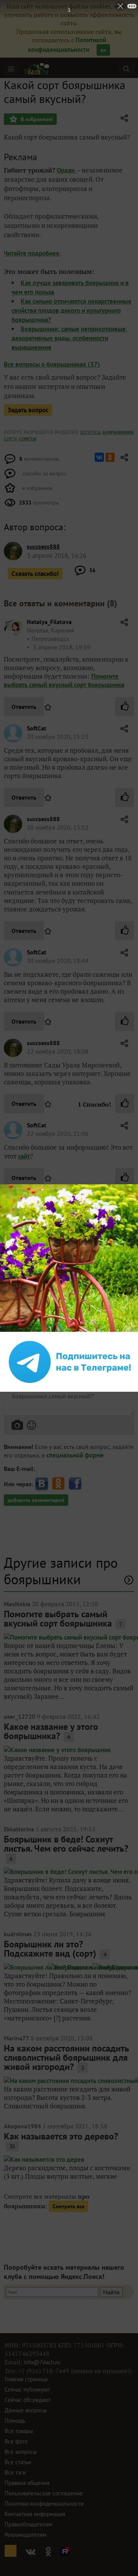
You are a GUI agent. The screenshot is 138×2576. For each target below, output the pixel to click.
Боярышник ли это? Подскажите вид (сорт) (50, 1949)
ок (103, 50)
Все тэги (15, 2472)
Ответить (24, 707)
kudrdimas (18, 1934)
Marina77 (16, 2038)
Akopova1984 (22, 2126)
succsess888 (43, 819)
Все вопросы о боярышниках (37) (52, 364)
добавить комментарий (36, 1500)
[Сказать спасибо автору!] (125, 707)
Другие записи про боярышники (61, 1571)
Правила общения (27, 2483)
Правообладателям (29, 2524)
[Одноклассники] (110, 457)
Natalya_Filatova (49, 622)
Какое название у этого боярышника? (51, 1731)
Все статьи (18, 2462)
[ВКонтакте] (99, 457)
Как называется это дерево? (61, 2136)
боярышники (118, 432)
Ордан (67, 170)
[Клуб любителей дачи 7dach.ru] (37, 69)
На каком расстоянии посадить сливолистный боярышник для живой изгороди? (67, 2057)
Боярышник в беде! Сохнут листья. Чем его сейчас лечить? (66, 1844)
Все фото (16, 2441)
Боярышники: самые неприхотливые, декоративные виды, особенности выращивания (69, 338)
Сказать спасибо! (35, 574)
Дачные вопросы (26, 2410)
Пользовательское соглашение (44, 2493)
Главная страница (26, 2379)
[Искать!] (126, 69)
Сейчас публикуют (27, 2389)
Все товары (19, 2431)
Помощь (15, 2421)
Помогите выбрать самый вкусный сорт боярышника (64, 681)
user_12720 (20, 1716)
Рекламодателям (25, 2535)
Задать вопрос (28, 410)
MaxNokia (17, 1604)
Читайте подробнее (32, 253)
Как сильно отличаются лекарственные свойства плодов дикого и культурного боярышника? (71, 310)
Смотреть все (68, 2206)
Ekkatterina (19, 1829)
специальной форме (75, 1455)
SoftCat (37, 728)
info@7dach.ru (42, 2362)
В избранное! (36, 119)
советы (28, 439)
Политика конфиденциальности (44, 2504)
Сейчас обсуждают (28, 2400)
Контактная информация (35, 2514)
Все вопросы (21, 2452)
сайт (24, 1156)
